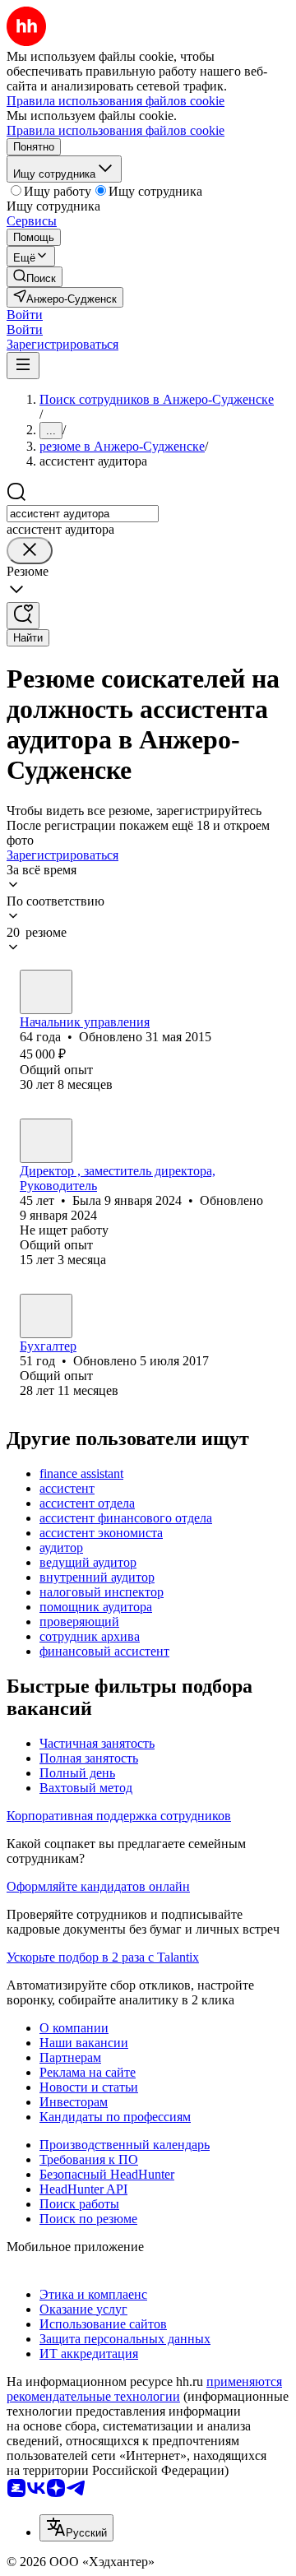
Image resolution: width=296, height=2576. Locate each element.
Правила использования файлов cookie (116, 130)
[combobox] (83, 514)
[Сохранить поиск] (23, 616)
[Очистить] (30, 551)
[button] (25, 315)
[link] (35, 277)
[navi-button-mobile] (23, 366)
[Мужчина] (46, 992)
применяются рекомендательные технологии (144, 2389)
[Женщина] (46, 1141)
